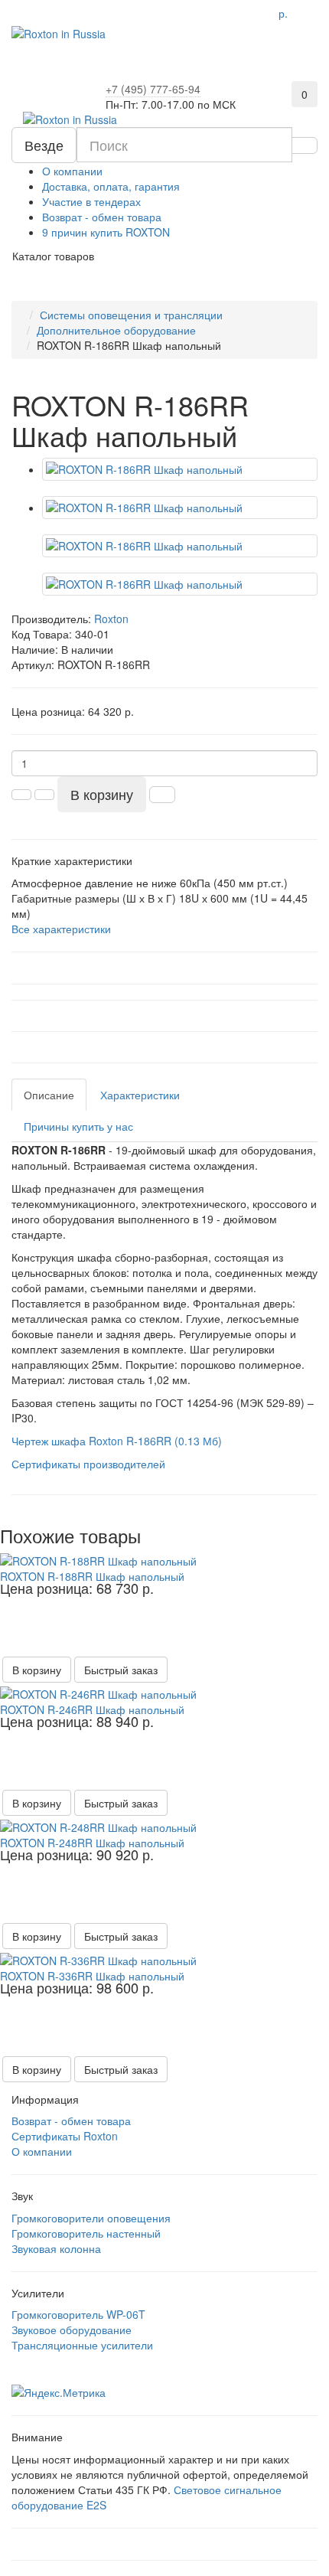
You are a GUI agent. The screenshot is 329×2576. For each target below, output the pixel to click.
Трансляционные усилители (82, 2345)
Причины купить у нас (78, 1126)
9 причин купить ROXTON (106, 232)
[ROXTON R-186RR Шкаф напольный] (180, 469)
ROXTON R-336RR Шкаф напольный (92, 1976)
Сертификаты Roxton (65, 2136)
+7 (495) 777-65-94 (153, 89)
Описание (49, 1095)
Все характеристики (61, 929)
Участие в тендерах (91, 201)
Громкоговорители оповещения (91, 2218)
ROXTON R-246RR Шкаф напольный (92, 1709)
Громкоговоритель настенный (86, 2233)
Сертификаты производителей (88, 1464)
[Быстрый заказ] (162, 795)
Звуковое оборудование (72, 2330)
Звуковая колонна (56, 2248)
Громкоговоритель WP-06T (78, 2314)
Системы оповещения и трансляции (131, 315)
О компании (72, 171)
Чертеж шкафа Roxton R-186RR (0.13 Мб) (117, 1441)
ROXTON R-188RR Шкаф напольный (92, 1576)
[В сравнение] (301, 1562)
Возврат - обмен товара (102, 217)
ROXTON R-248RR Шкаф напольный (92, 1843)
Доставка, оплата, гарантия (111, 186)
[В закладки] (320, 1562)
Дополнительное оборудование (116, 330)
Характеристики (140, 1095)
